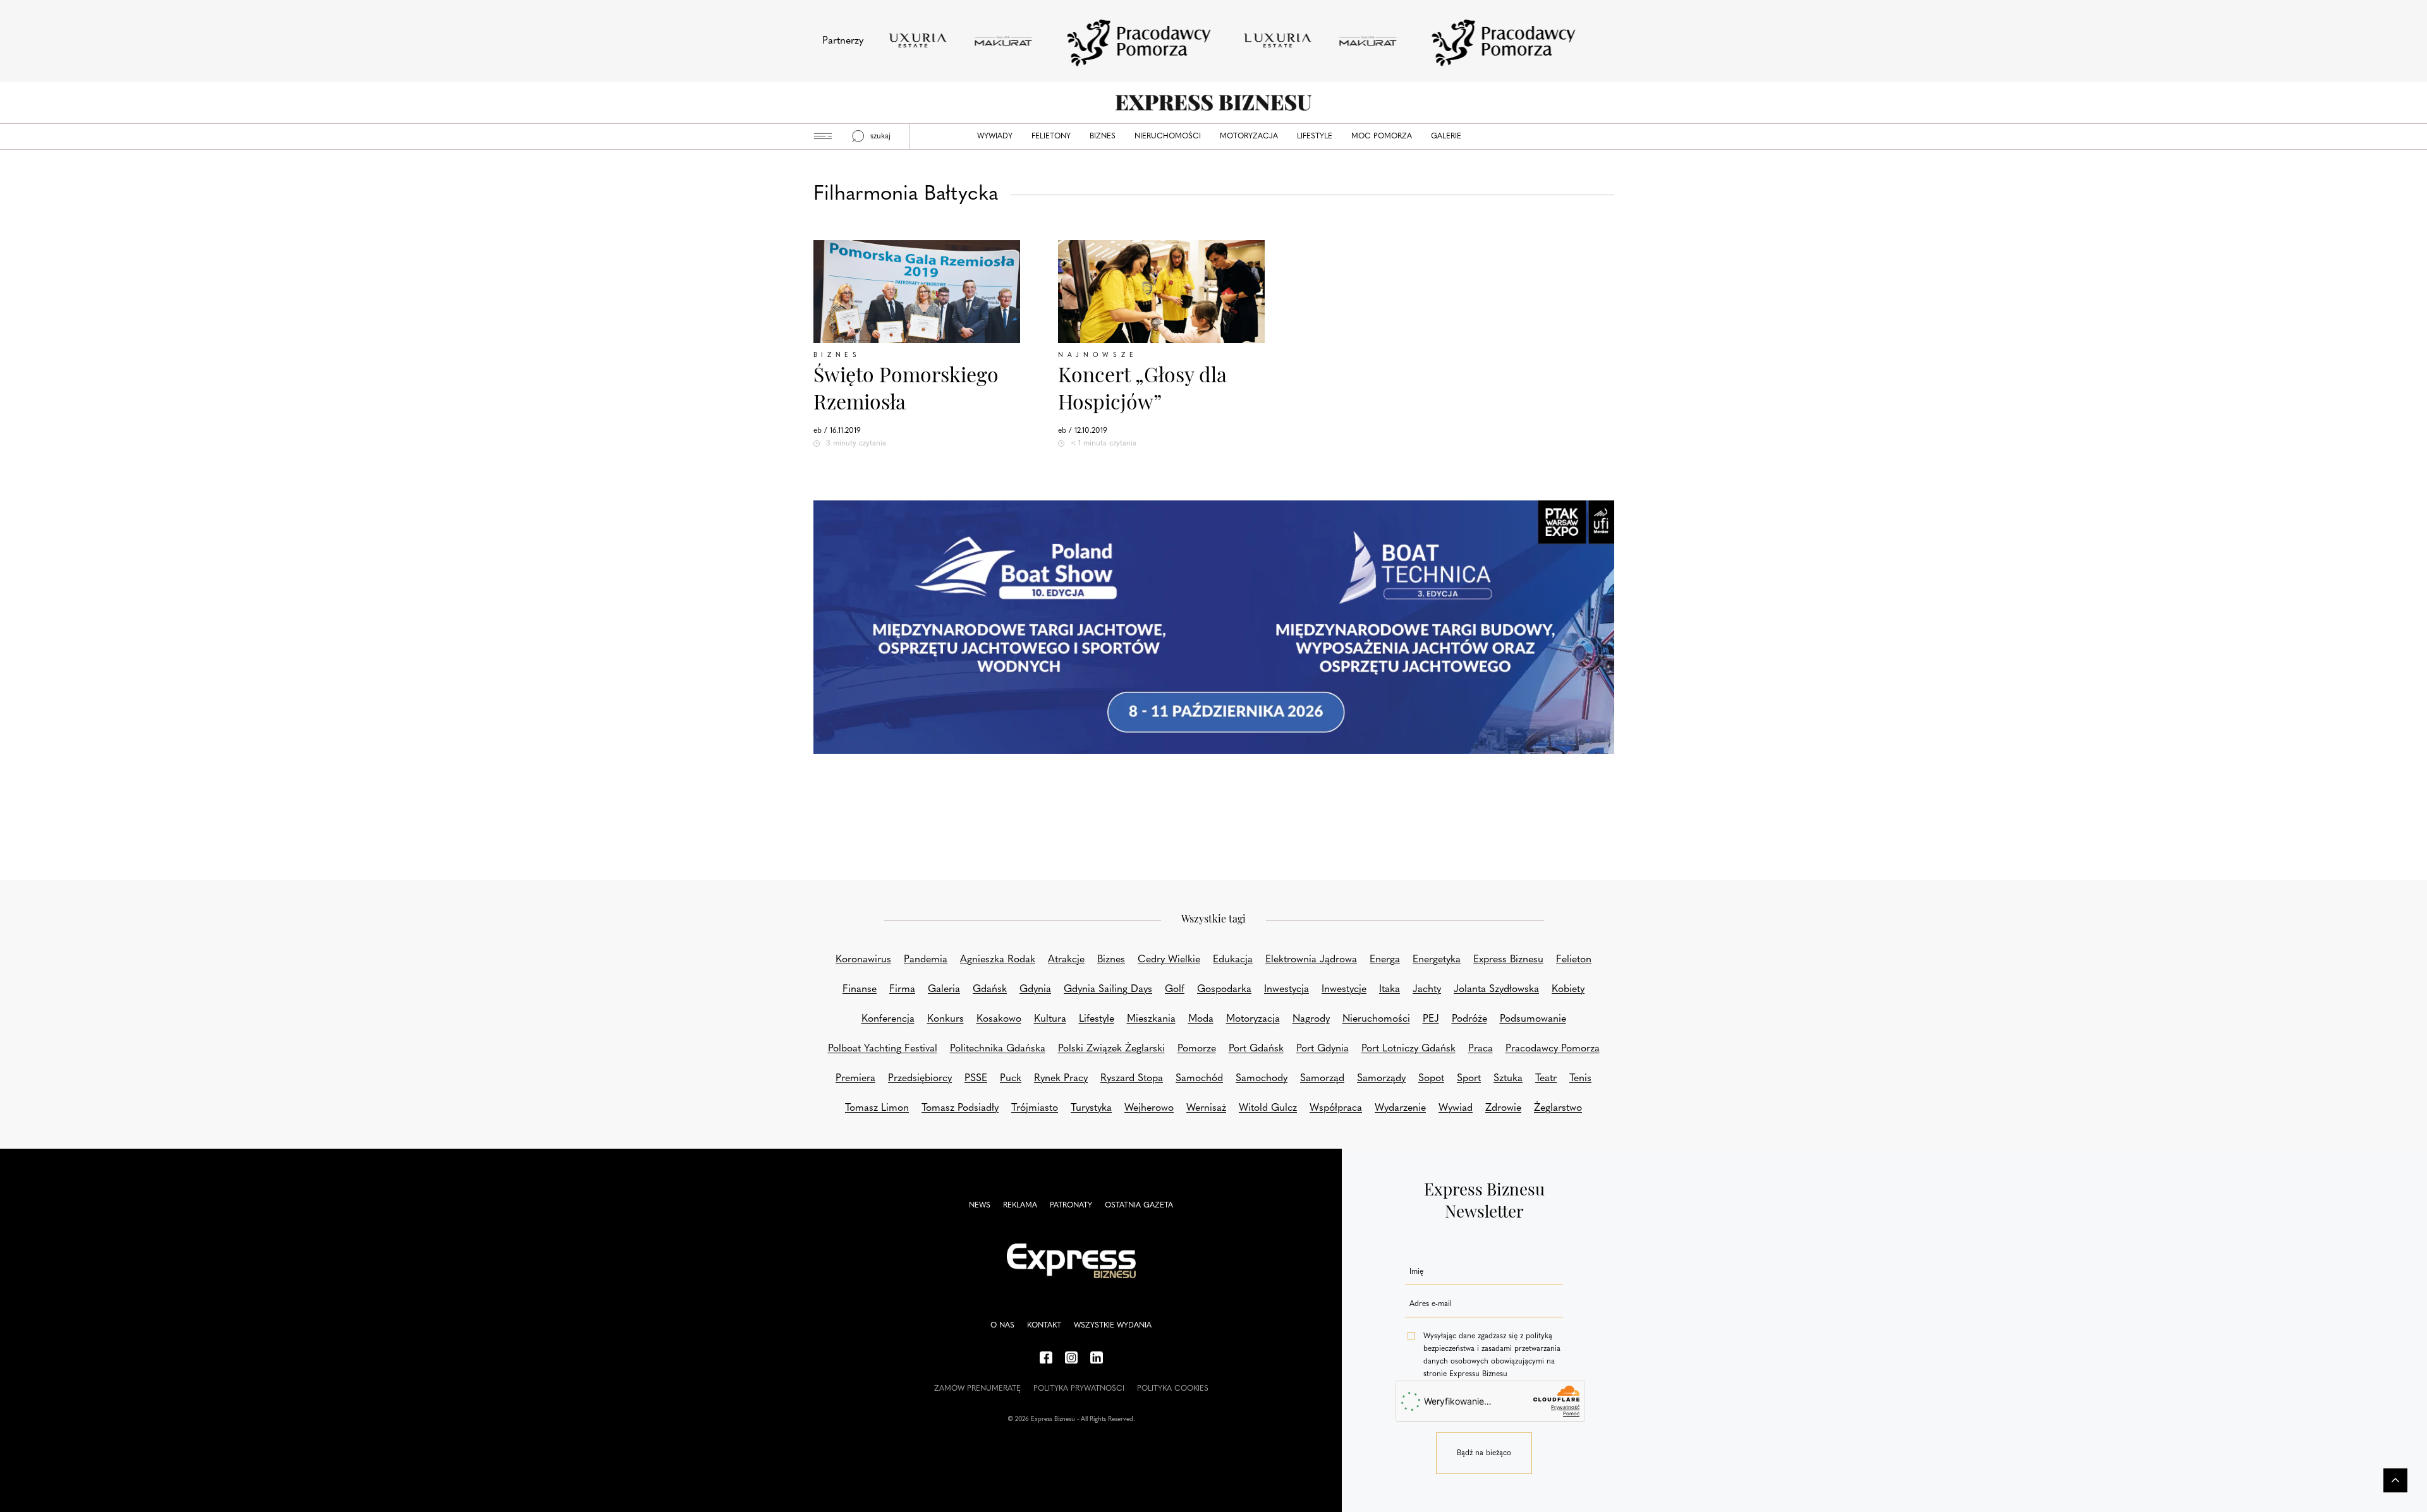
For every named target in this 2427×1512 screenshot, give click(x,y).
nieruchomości (1376, 1019)
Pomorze (1197, 1049)
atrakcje (1066, 960)
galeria (944, 989)
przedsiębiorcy (920, 1079)
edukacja (1233, 960)
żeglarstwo (1558, 1108)
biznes (1111, 960)
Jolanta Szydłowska (1496, 989)
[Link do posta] (917, 292)
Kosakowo (999, 1019)
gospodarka (1224, 989)
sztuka (1508, 1079)
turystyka (1091, 1108)
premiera (855, 1079)
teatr (1546, 1079)
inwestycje (1344, 989)
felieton (1574, 960)
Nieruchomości (1168, 136)
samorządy (1381, 1079)
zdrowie (1503, 1108)
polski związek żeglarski (1111, 1049)
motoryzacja (1253, 1019)
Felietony (1051, 136)
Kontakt (1044, 1326)
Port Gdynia (1323, 1049)
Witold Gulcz (1268, 1108)
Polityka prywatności (1079, 1389)
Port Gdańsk (1256, 1049)
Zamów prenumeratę (977, 1389)
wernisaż (1206, 1108)
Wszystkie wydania (1113, 1326)
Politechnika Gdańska (998, 1049)
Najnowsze (1098, 355)
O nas (1002, 1326)
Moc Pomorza (1382, 136)
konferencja (888, 1019)
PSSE (976, 1079)
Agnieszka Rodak (998, 960)
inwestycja (1286, 989)
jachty (1427, 989)
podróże (1469, 1019)
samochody (1262, 1079)
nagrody (1311, 1019)
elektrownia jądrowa (1311, 960)
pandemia (926, 960)
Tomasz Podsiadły (960, 1108)
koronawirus (863, 960)
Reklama (1020, 1206)
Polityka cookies (1173, 1389)
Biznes (1103, 136)
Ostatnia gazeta (1139, 1206)
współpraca (1336, 1108)
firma (902, 989)
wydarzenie (1400, 1108)
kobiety (1568, 989)
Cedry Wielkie (1169, 960)
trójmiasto (1035, 1108)
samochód (1199, 1079)
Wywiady (995, 136)
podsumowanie (1533, 1019)
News (980, 1206)
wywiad (1456, 1108)
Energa (1385, 960)
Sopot (1431, 1079)
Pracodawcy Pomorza (1553, 1049)
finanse (860, 989)
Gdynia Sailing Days (1108, 989)
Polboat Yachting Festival (883, 1049)
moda (1201, 1019)
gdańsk (990, 989)
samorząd (1322, 1079)
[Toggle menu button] (823, 136)
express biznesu (1508, 960)
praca (1481, 1049)
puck (1011, 1079)
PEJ (1431, 1019)
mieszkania (1151, 1019)
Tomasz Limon (877, 1108)
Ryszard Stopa (1132, 1079)
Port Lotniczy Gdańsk (1408, 1049)
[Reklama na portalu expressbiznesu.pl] (1214, 627)
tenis (1580, 1079)
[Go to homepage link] (1213, 103)
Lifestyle (1315, 136)
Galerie (1446, 136)
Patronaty (1071, 1206)
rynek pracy (1061, 1079)
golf (1175, 989)
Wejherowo (1149, 1108)
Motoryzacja (1249, 136)
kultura (1050, 1019)
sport (1469, 1079)
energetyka (1437, 960)
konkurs (946, 1019)
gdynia (1035, 989)
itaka (1390, 989)
